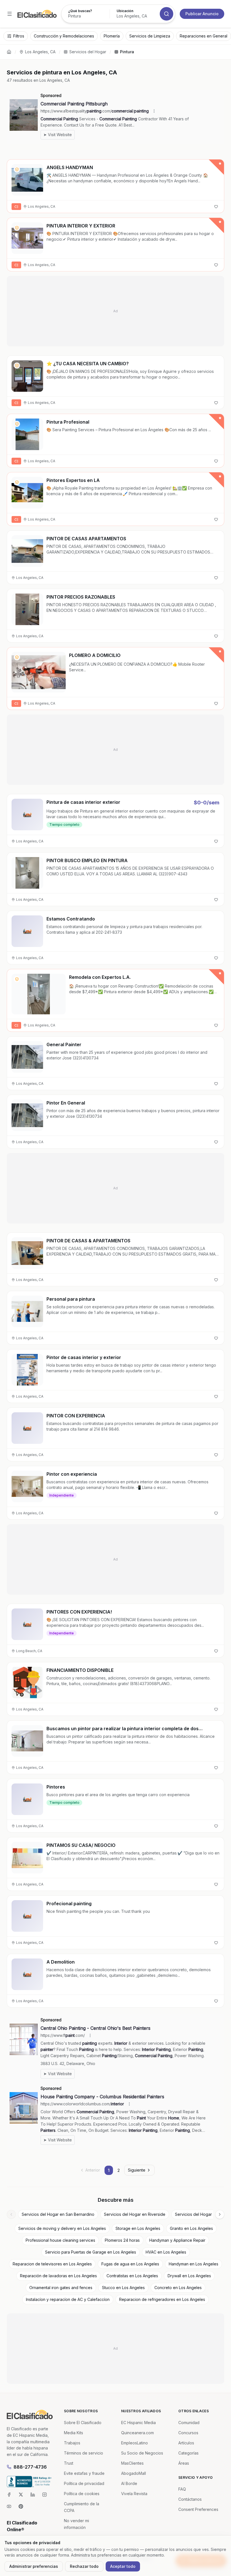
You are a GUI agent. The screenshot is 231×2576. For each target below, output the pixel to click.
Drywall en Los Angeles (189, 2276)
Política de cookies (82, 2494)
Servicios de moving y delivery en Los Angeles (62, 2228)
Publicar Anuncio (202, 14)
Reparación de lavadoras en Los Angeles (58, 2276)
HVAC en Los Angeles (166, 2252)
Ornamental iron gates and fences (61, 2288)
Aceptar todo (123, 2566)
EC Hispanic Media (138, 2423)
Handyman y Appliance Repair (177, 2240)
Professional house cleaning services (60, 2240)
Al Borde (129, 2483)
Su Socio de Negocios (142, 2453)
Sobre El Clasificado (83, 2423)
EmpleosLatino (135, 2443)
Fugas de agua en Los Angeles (130, 2264)
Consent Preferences (198, 2509)
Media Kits (74, 2433)
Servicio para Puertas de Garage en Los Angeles (91, 2252)
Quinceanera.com (137, 2433)
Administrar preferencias (34, 2566)
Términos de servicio (84, 2453)
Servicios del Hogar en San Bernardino (58, 2214)
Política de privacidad (84, 2483)
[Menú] (10, 14)
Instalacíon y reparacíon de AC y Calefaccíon (68, 2299)
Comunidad (189, 2423)
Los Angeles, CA (40, 52)
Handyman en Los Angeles (194, 2264)
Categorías (188, 2453)
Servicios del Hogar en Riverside (135, 2214)
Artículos (186, 2443)
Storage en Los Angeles (138, 2228)
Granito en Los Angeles (191, 2228)
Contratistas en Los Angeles (132, 2276)
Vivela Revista (134, 2494)
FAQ (182, 2489)
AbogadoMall (134, 2473)
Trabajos (72, 2443)
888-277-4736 (30, 2467)
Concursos (188, 2433)
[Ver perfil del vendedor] (17, 169)
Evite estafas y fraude (84, 2473)
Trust (69, 2463)
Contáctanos (190, 2499)
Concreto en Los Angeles (178, 2288)
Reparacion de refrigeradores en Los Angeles (162, 2299)
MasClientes (132, 2463)
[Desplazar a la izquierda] (11, 2214)
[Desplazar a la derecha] (220, 2214)
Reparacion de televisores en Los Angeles (52, 2264)
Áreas (184, 2463)
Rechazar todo (84, 2566)
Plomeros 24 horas (122, 2240)
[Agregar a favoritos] (216, 207)
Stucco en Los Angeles (123, 2288)
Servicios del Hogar (88, 52)
